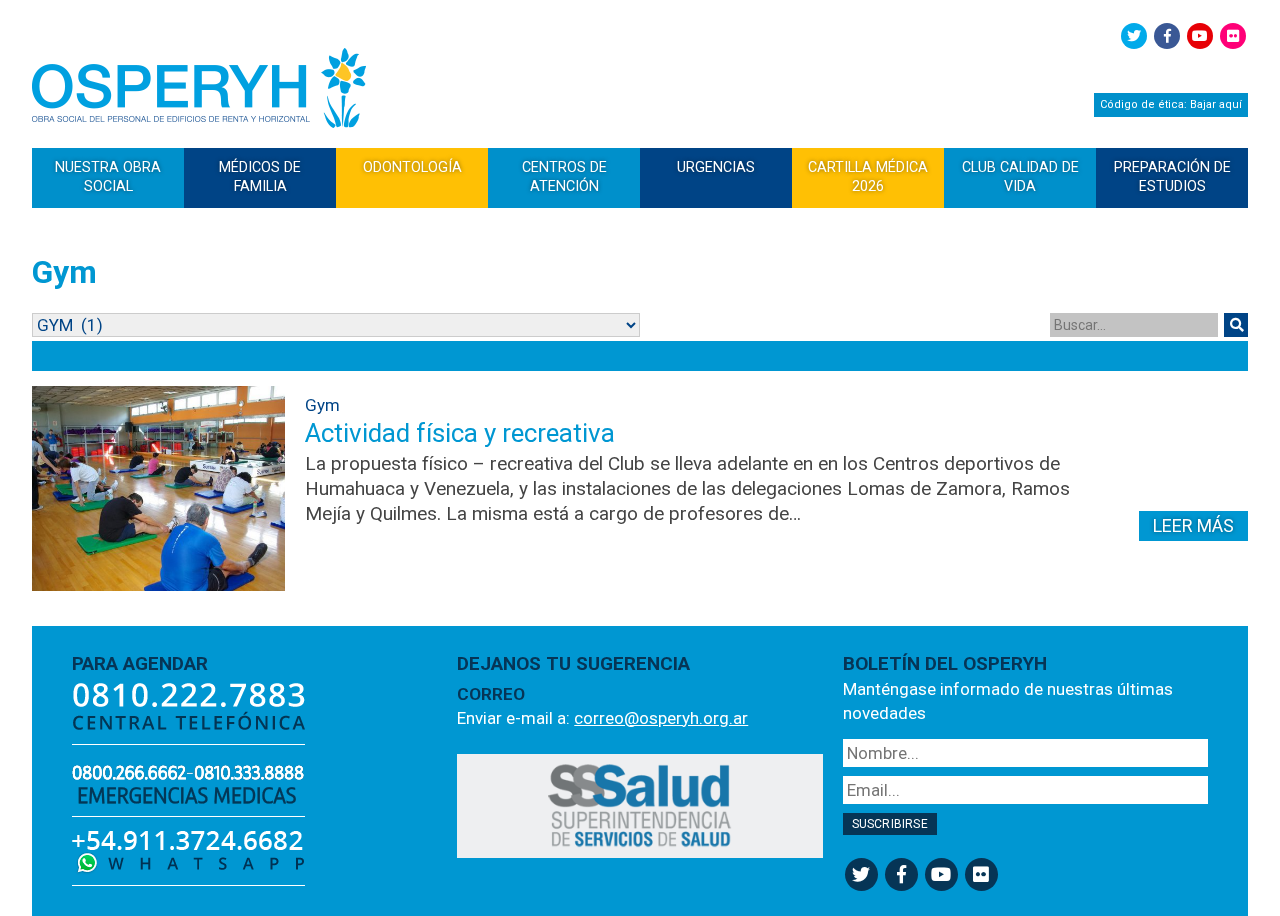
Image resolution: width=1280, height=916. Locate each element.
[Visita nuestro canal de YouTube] (1200, 36)
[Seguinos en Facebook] (1167, 36)
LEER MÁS (1193, 525)
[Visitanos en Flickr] (1233, 36)
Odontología (412, 167)
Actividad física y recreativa (460, 433)
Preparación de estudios (1172, 176)
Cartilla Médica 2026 (868, 176)
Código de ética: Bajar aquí (1171, 104)
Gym (322, 405)
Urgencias (716, 167)
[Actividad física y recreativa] (158, 489)
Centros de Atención (564, 176)
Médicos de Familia (260, 176)
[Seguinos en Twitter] (1134, 36)
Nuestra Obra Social (108, 176)
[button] (1236, 325)
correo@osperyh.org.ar (661, 718)
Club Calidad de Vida (1020, 176)
